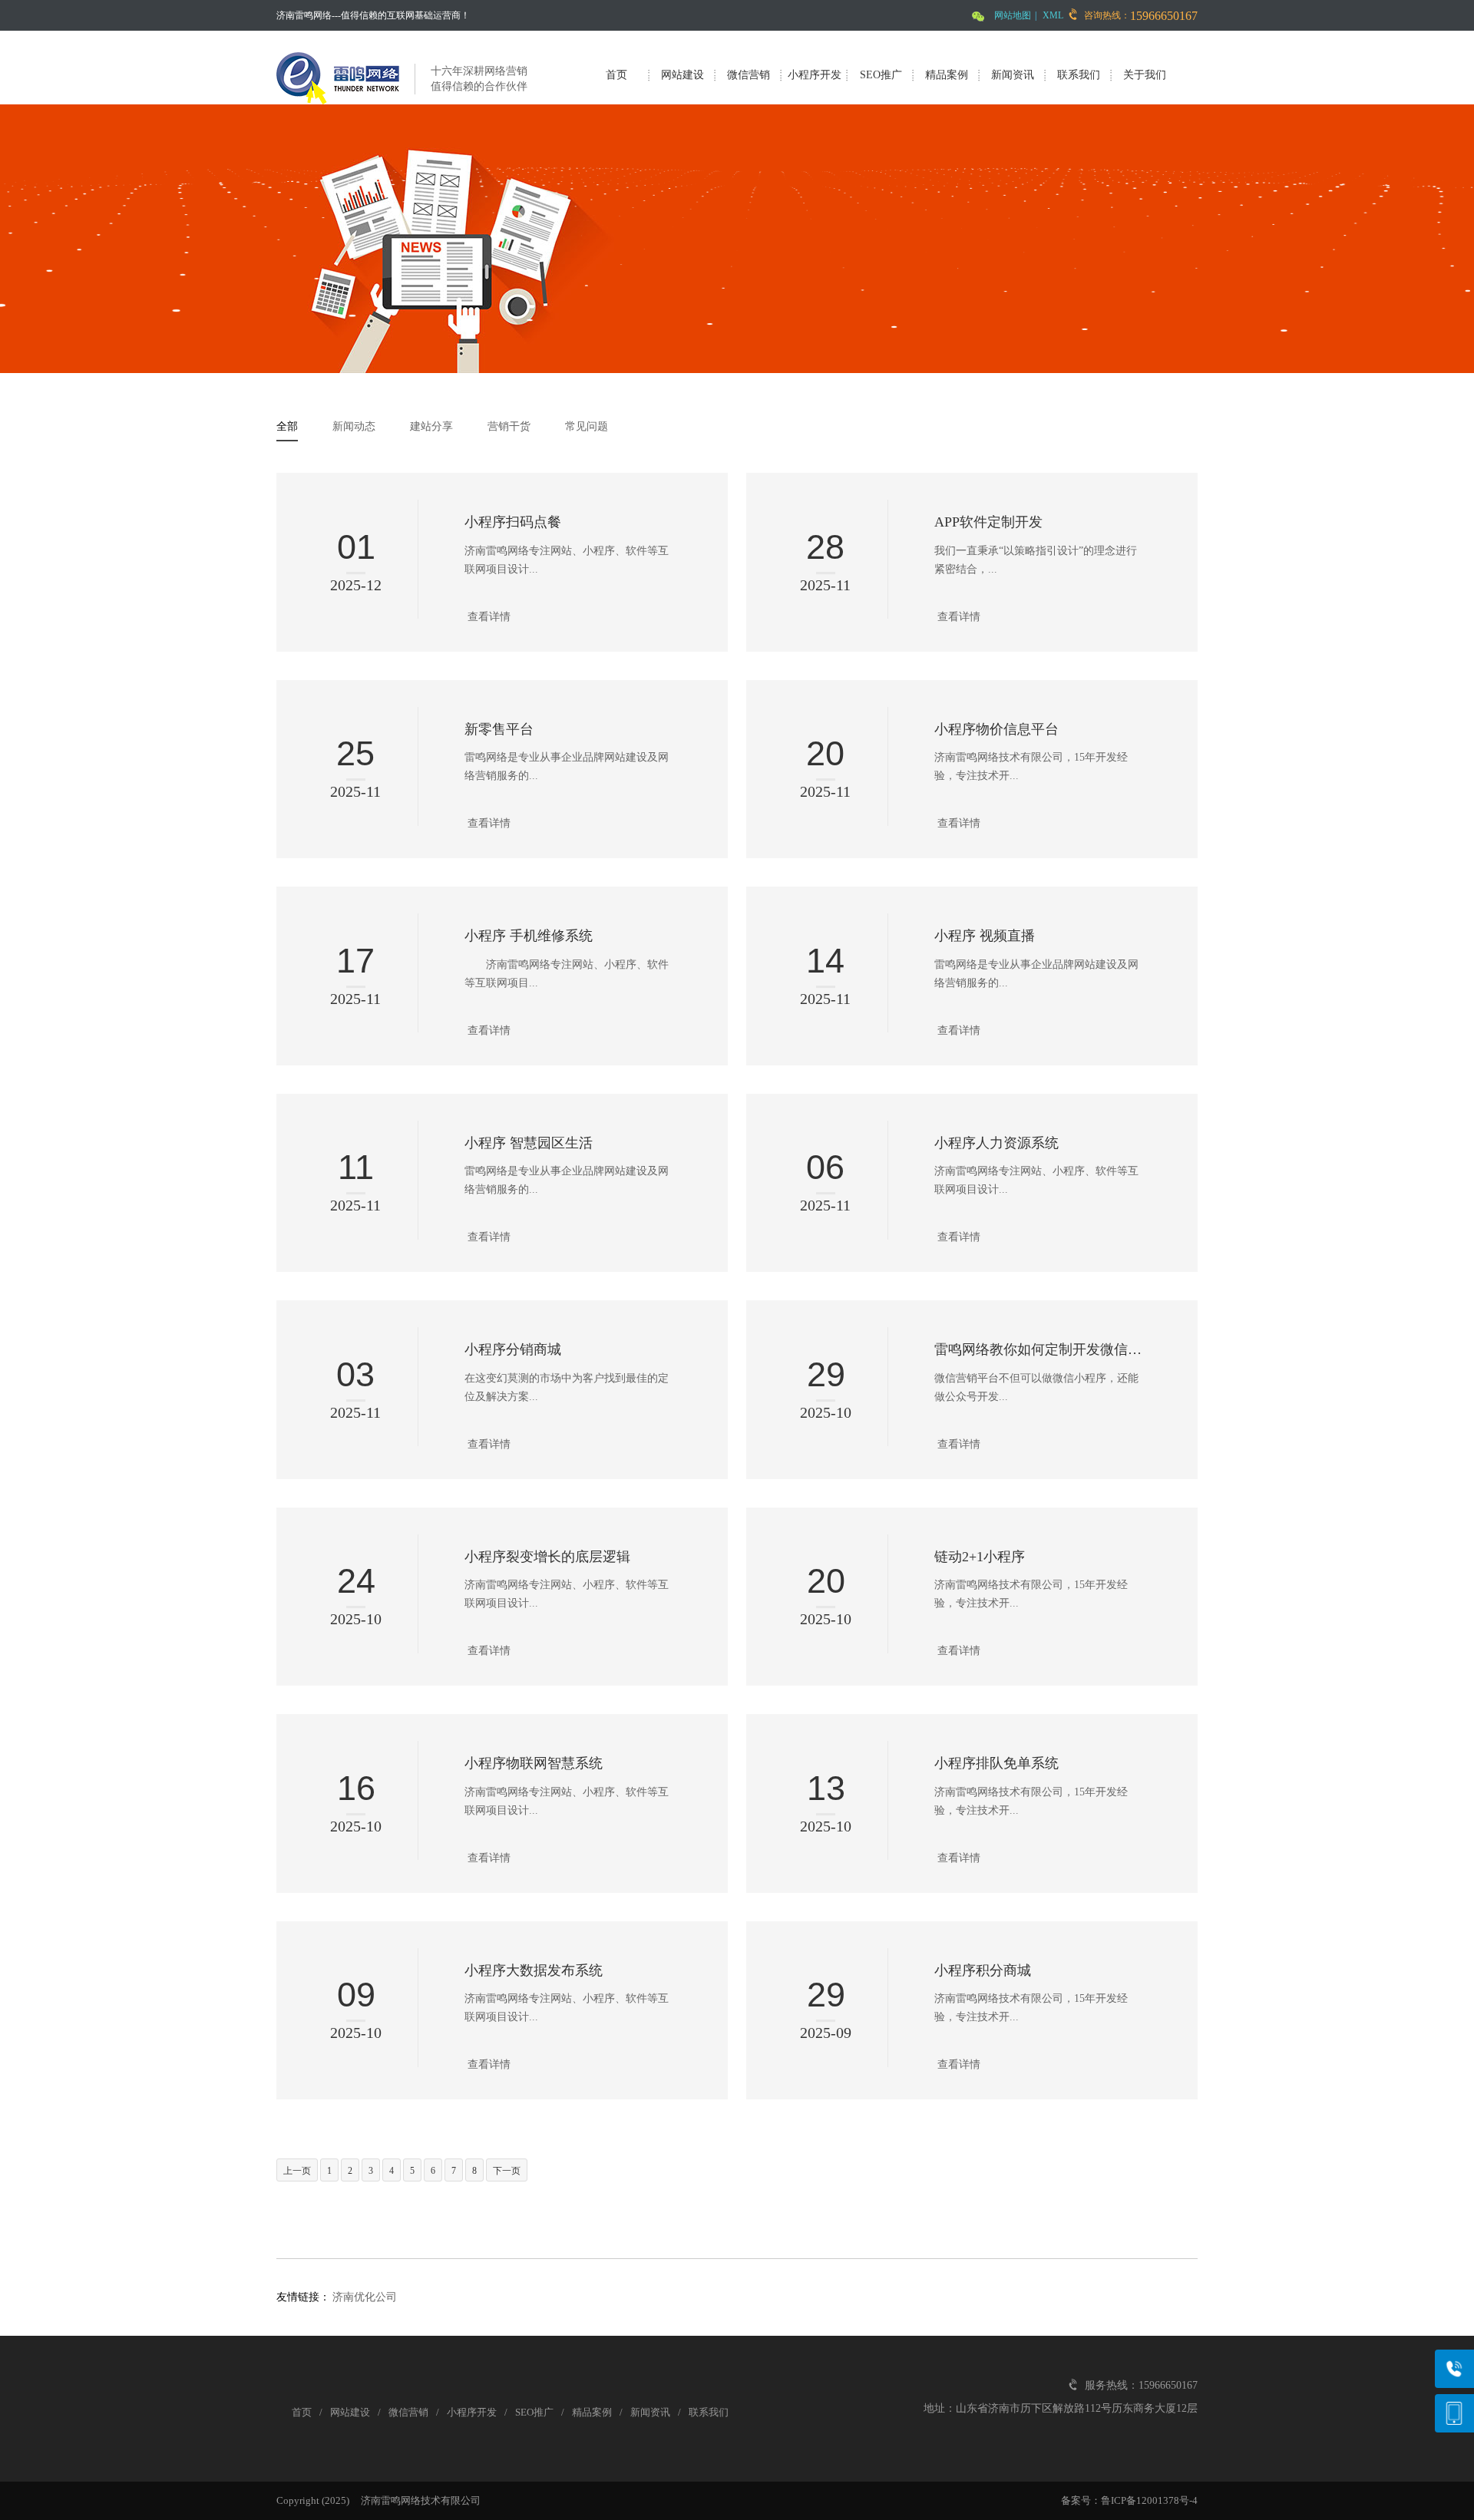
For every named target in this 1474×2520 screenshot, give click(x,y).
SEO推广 (881, 75)
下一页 (507, 2171)
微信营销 (749, 75)
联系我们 (1079, 75)
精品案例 (947, 75)
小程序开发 (815, 75)
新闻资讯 (1013, 75)
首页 (616, 75)
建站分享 (431, 426)
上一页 (297, 2171)
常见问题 (587, 426)
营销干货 (509, 426)
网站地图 (1013, 15)
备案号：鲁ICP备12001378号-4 (1129, 2500)
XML (1053, 15)
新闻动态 (354, 426)
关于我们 (1145, 75)
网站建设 (682, 75)
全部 (287, 426)
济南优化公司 (365, 2297)
